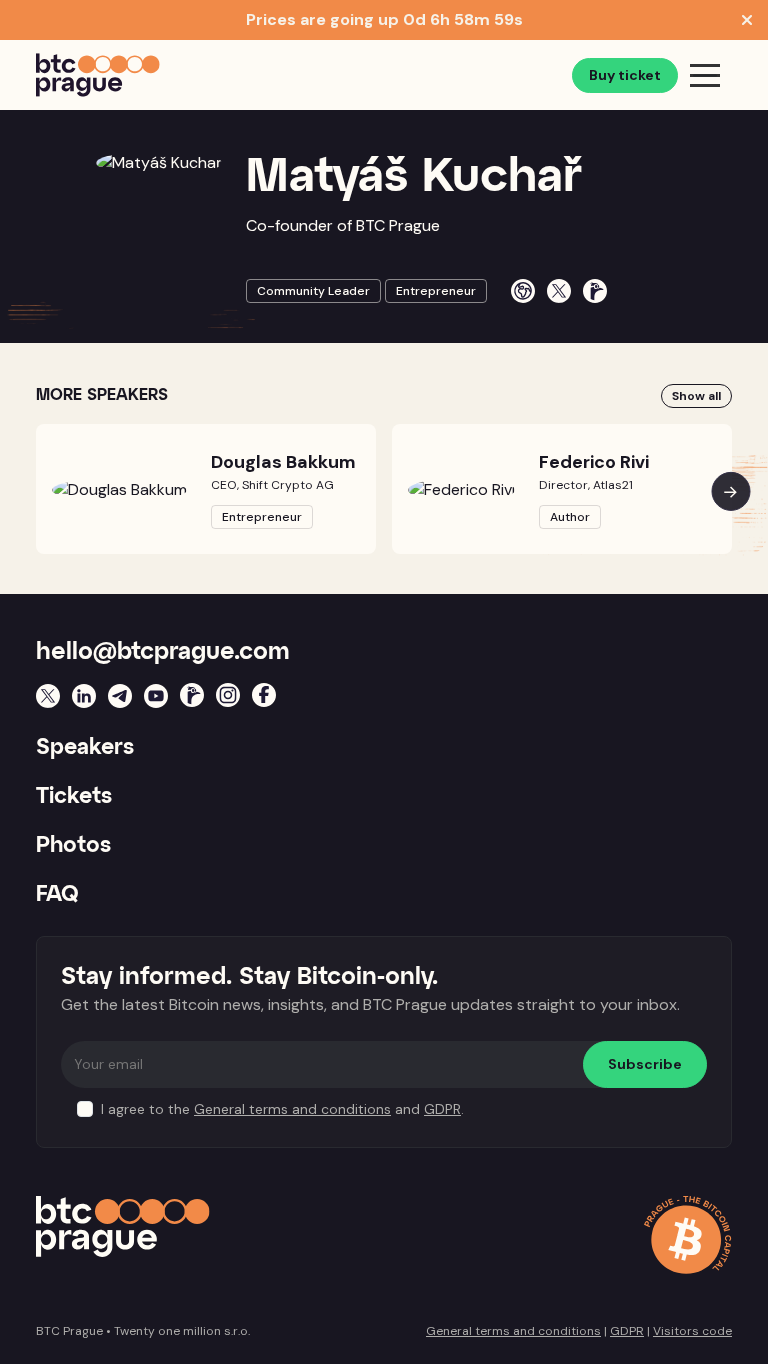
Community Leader (313, 291)
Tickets (74, 797)
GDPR (442, 1109)
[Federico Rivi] (461, 489)
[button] (731, 491)
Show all (696, 396)
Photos (73, 846)
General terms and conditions (292, 1109)
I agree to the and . (282, 1109)
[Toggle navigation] (705, 75)
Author (570, 517)
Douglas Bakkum (283, 462)
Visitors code (692, 1331)
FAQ (57, 895)
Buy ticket (625, 75)
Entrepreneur (436, 291)
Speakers (85, 748)
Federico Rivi (594, 462)
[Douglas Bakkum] (119, 489)
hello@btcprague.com (163, 652)
